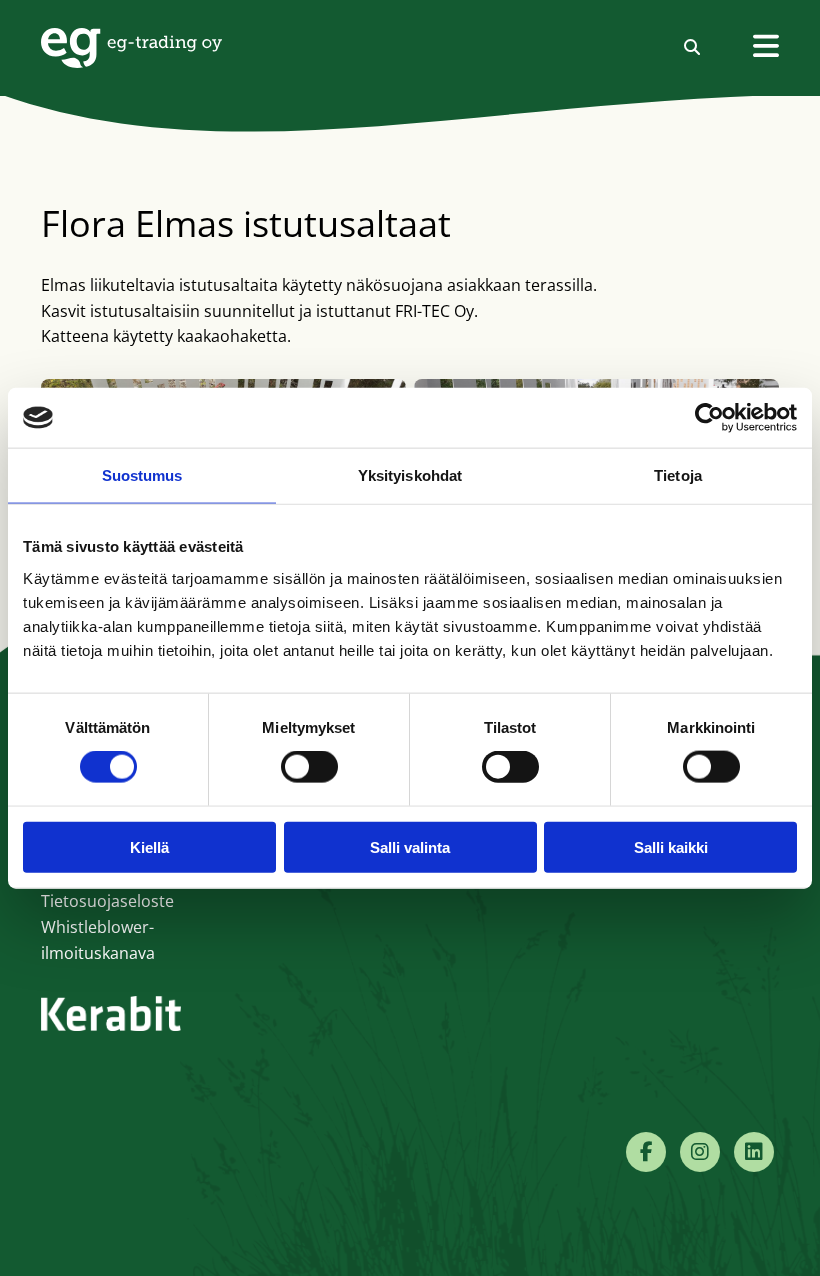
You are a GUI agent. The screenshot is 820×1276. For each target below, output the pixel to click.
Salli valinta (410, 846)
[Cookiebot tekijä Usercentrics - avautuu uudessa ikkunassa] (709, 418)
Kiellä (149, 846)
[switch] (309, 767)
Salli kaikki (671, 846)
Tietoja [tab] (678, 475)
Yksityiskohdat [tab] (410, 475)
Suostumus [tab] (142, 475)
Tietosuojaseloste (107, 901)
